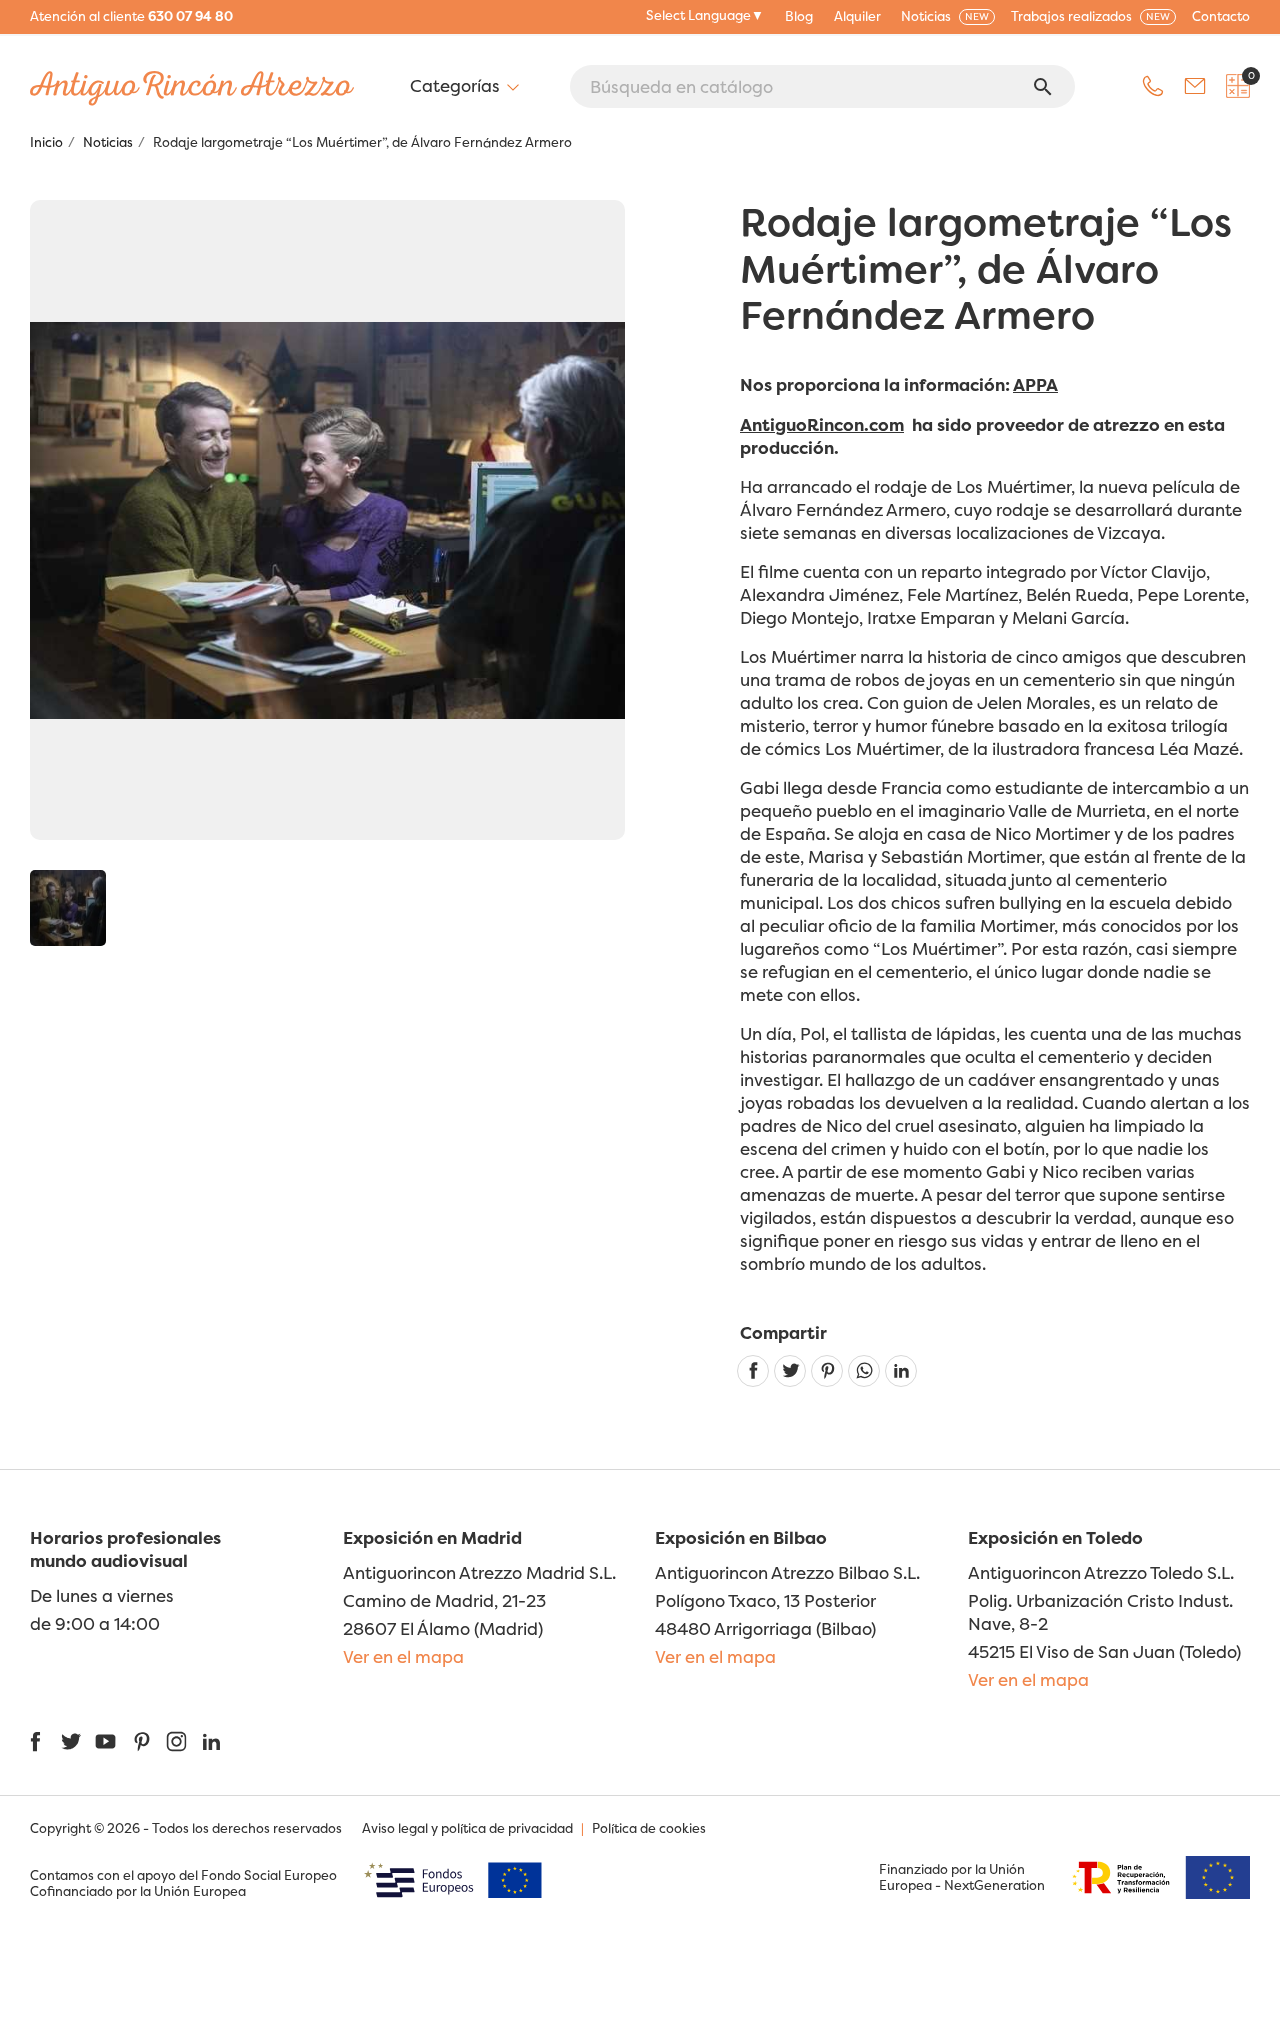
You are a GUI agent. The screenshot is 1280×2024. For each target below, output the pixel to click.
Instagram (176, 1741)
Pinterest (827, 1371)
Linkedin (901, 1371)
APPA (1035, 384)
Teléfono (1153, 86)
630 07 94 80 (190, 16)
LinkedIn (211, 1741)
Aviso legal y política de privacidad (467, 1828)
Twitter (70, 1741)
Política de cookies (649, 1828)
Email (1195, 86)
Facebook (35, 1741)
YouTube (105, 1741)
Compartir (753, 1371)
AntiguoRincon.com (822, 424)
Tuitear (790, 1371)
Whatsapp (864, 1371)
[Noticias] (68, 908)
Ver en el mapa (403, 1656)
